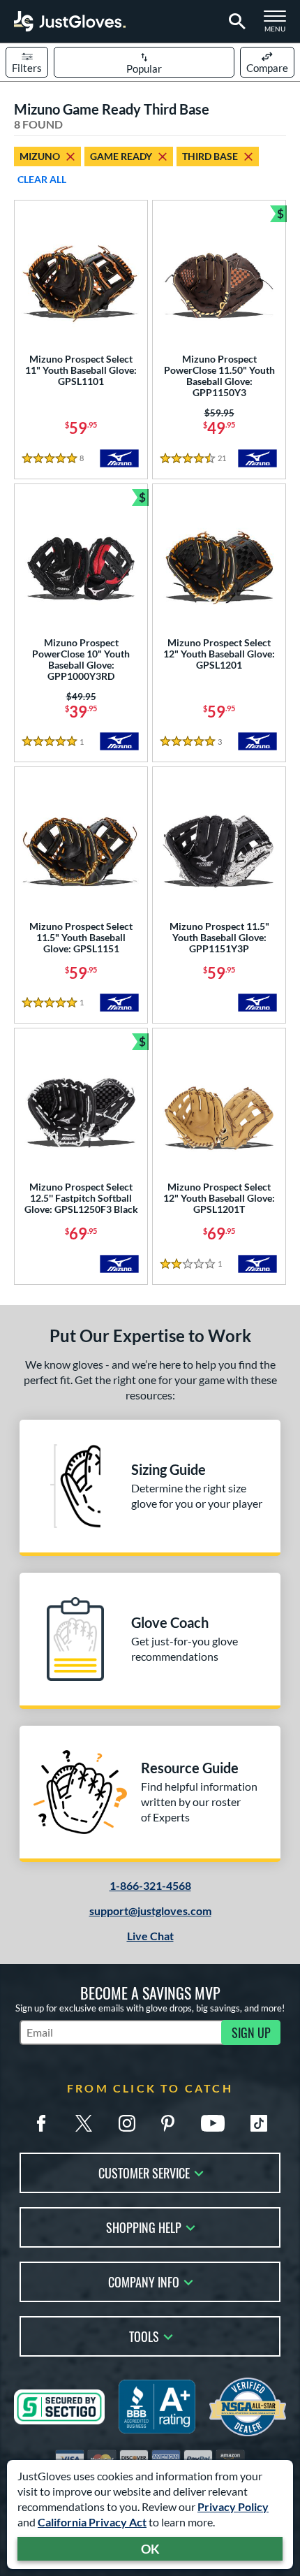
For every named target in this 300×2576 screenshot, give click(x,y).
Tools (144, 2335)
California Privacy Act (92, 2522)
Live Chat (150, 1936)
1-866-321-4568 (150, 1885)
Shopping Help (144, 2226)
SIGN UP (251, 2032)
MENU (279, 25)
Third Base (210, 156)
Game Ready (121, 156)
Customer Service (144, 2172)
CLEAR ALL (42, 179)
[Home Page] (70, 21)
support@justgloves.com (150, 1911)
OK (150, 2549)
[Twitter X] (84, 2123)
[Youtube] (213, 2123)
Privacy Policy (233, 2506)
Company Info (144, 2281)
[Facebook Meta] (41, 2123)
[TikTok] (259, 2123)
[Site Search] (235, 22)
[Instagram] (127, 2123)
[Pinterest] (167, 2123)
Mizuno (40, 156)
